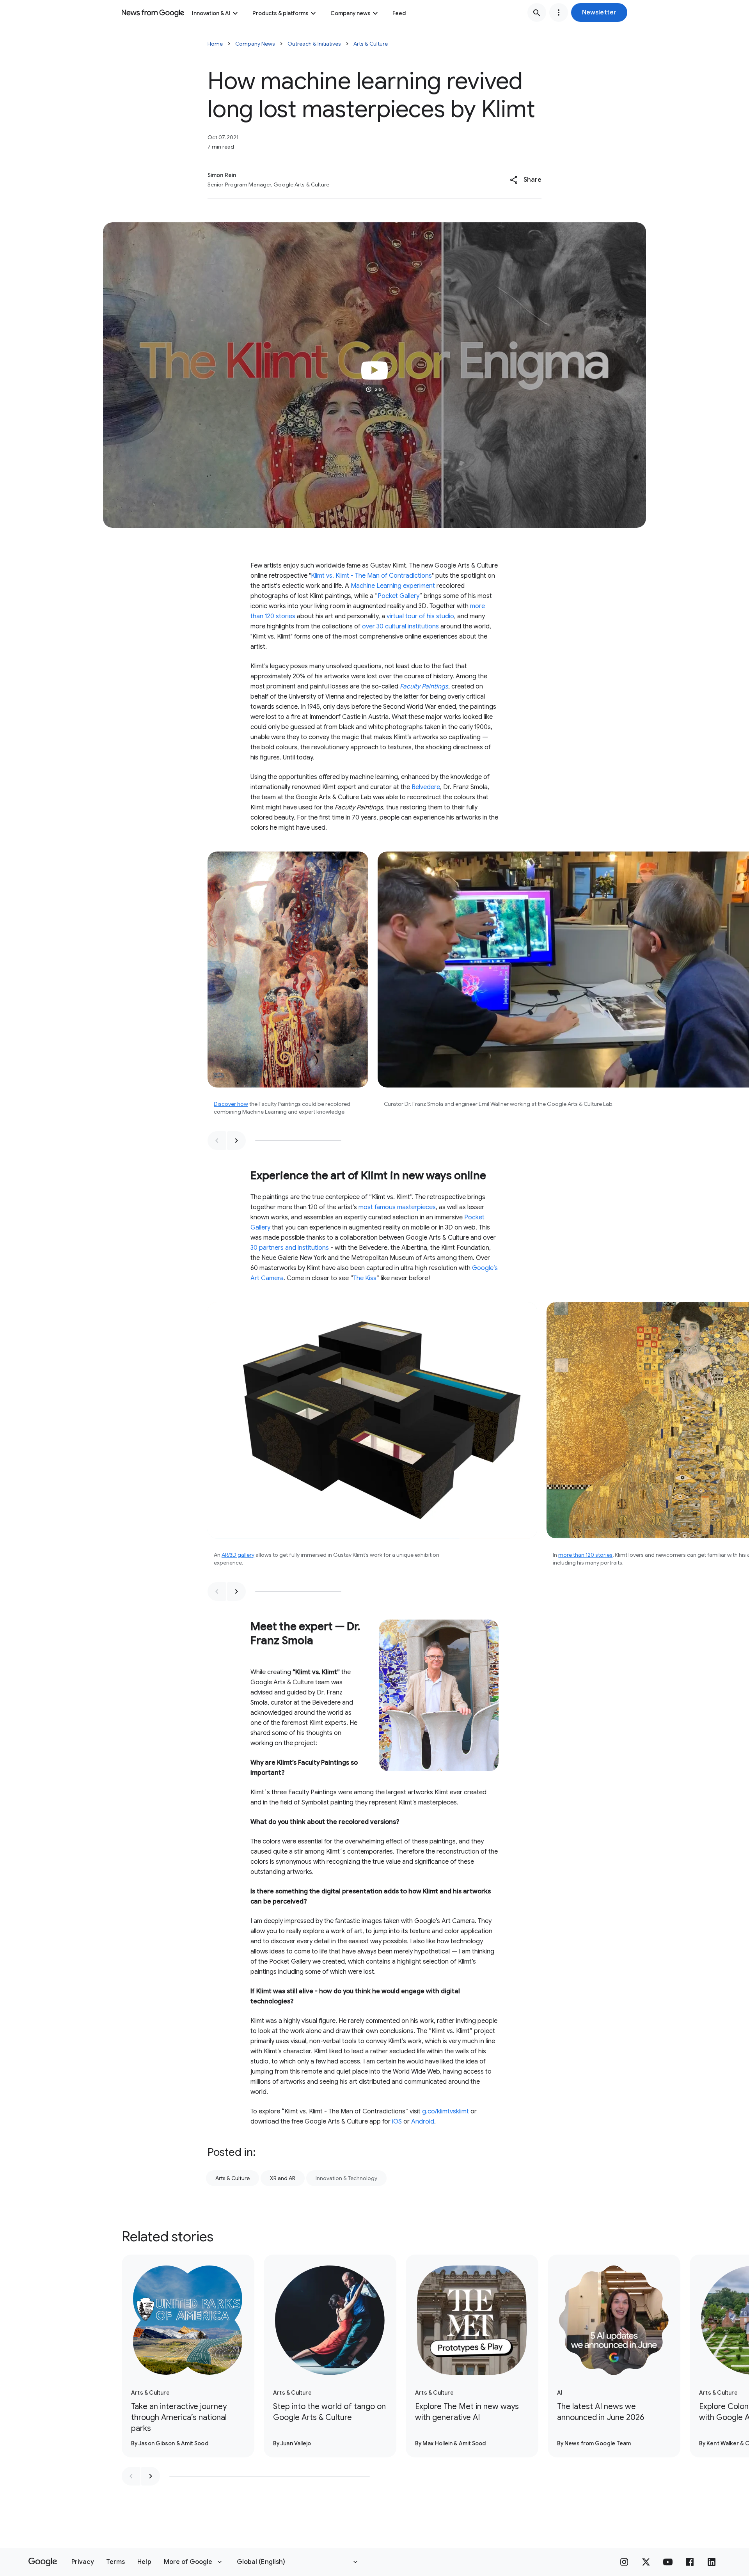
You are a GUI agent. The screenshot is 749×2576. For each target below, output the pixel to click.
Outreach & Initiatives (314, 44)
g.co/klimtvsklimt (445, 2111)
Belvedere (426, 787)
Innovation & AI (211, 13)
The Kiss (365, 1278)
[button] (599, 12)
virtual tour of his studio (420, 616)
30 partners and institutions (290, 1248)
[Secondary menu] (559, 12)
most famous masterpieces (397, 1207)
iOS (397, 2122)
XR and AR (283, 2178)
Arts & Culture (371, 44)
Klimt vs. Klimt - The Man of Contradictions (371, 576)
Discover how (231, 1104)
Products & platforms (280, 13)
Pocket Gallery (398, 596)
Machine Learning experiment (393, 586)
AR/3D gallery (238, 1555)
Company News (255, 44)
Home (215, 44)
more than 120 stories (585, 1555)
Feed (399, 13)
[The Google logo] (43, 2562)
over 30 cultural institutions (400, 626)
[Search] (537, 12)
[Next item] (236, 1141)
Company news (351, 13)
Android (423, 2122)
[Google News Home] (153, 12)
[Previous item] (217, 1141)
